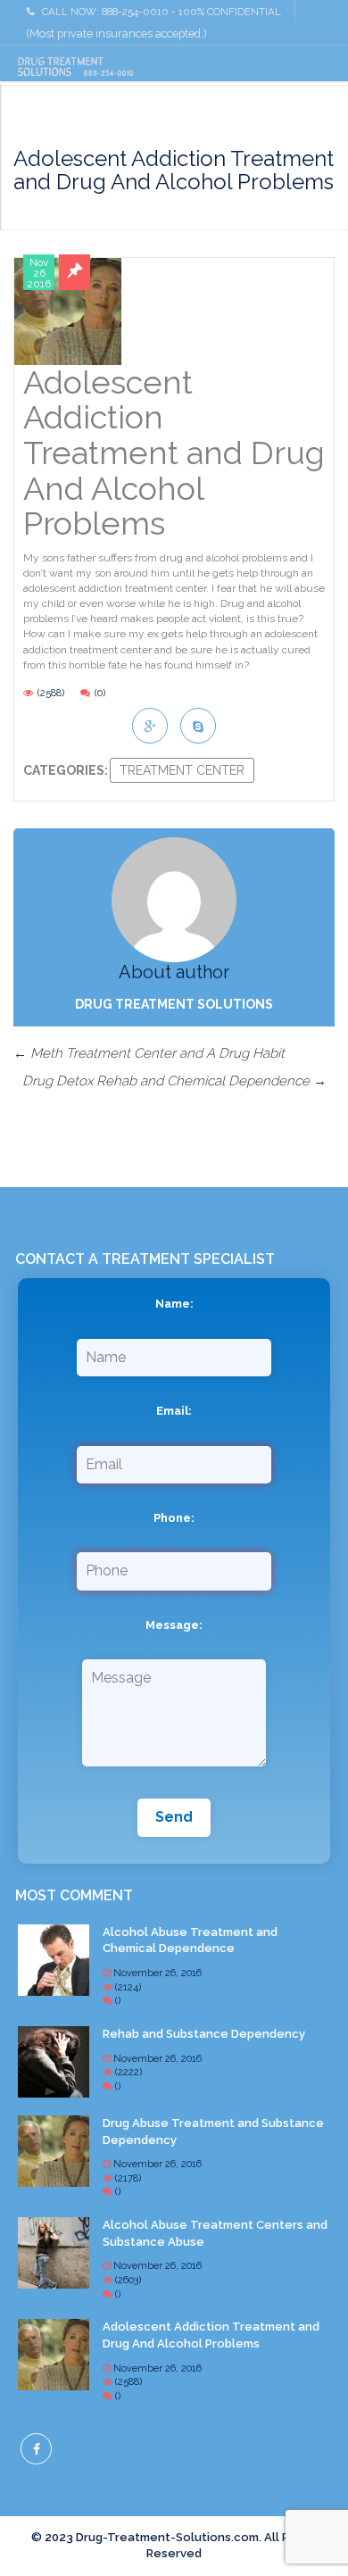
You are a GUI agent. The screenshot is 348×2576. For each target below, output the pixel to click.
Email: (174, 1411)
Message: (174, 1625)
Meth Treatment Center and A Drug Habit (149, 1053)
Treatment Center (182, 770)
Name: (174, 1304)
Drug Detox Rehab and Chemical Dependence (174, 1081)
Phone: (174, 1518)
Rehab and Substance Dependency (204, 2034)
